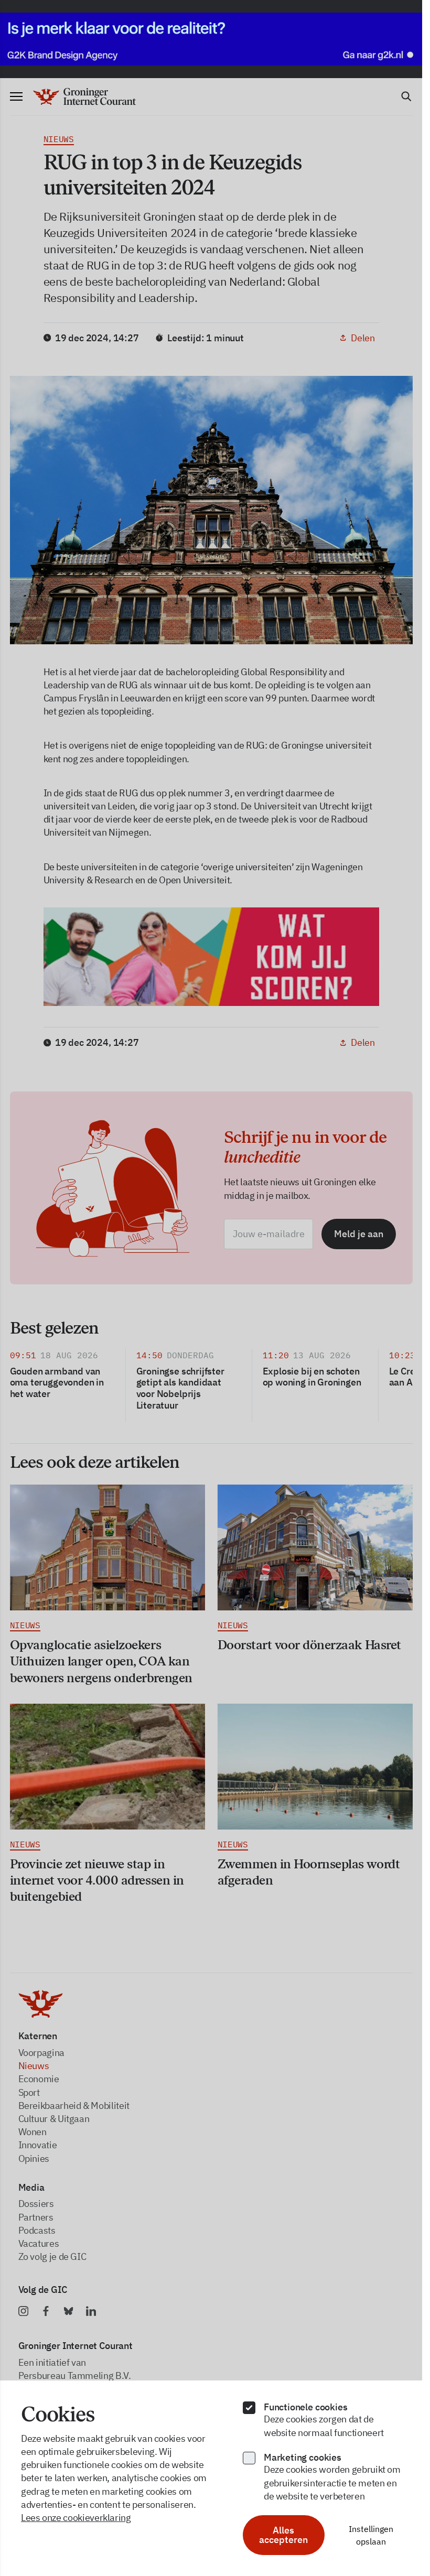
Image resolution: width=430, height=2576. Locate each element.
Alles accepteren (283, 2535)
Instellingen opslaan (371, 2535)
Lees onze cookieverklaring (76, 2518)
